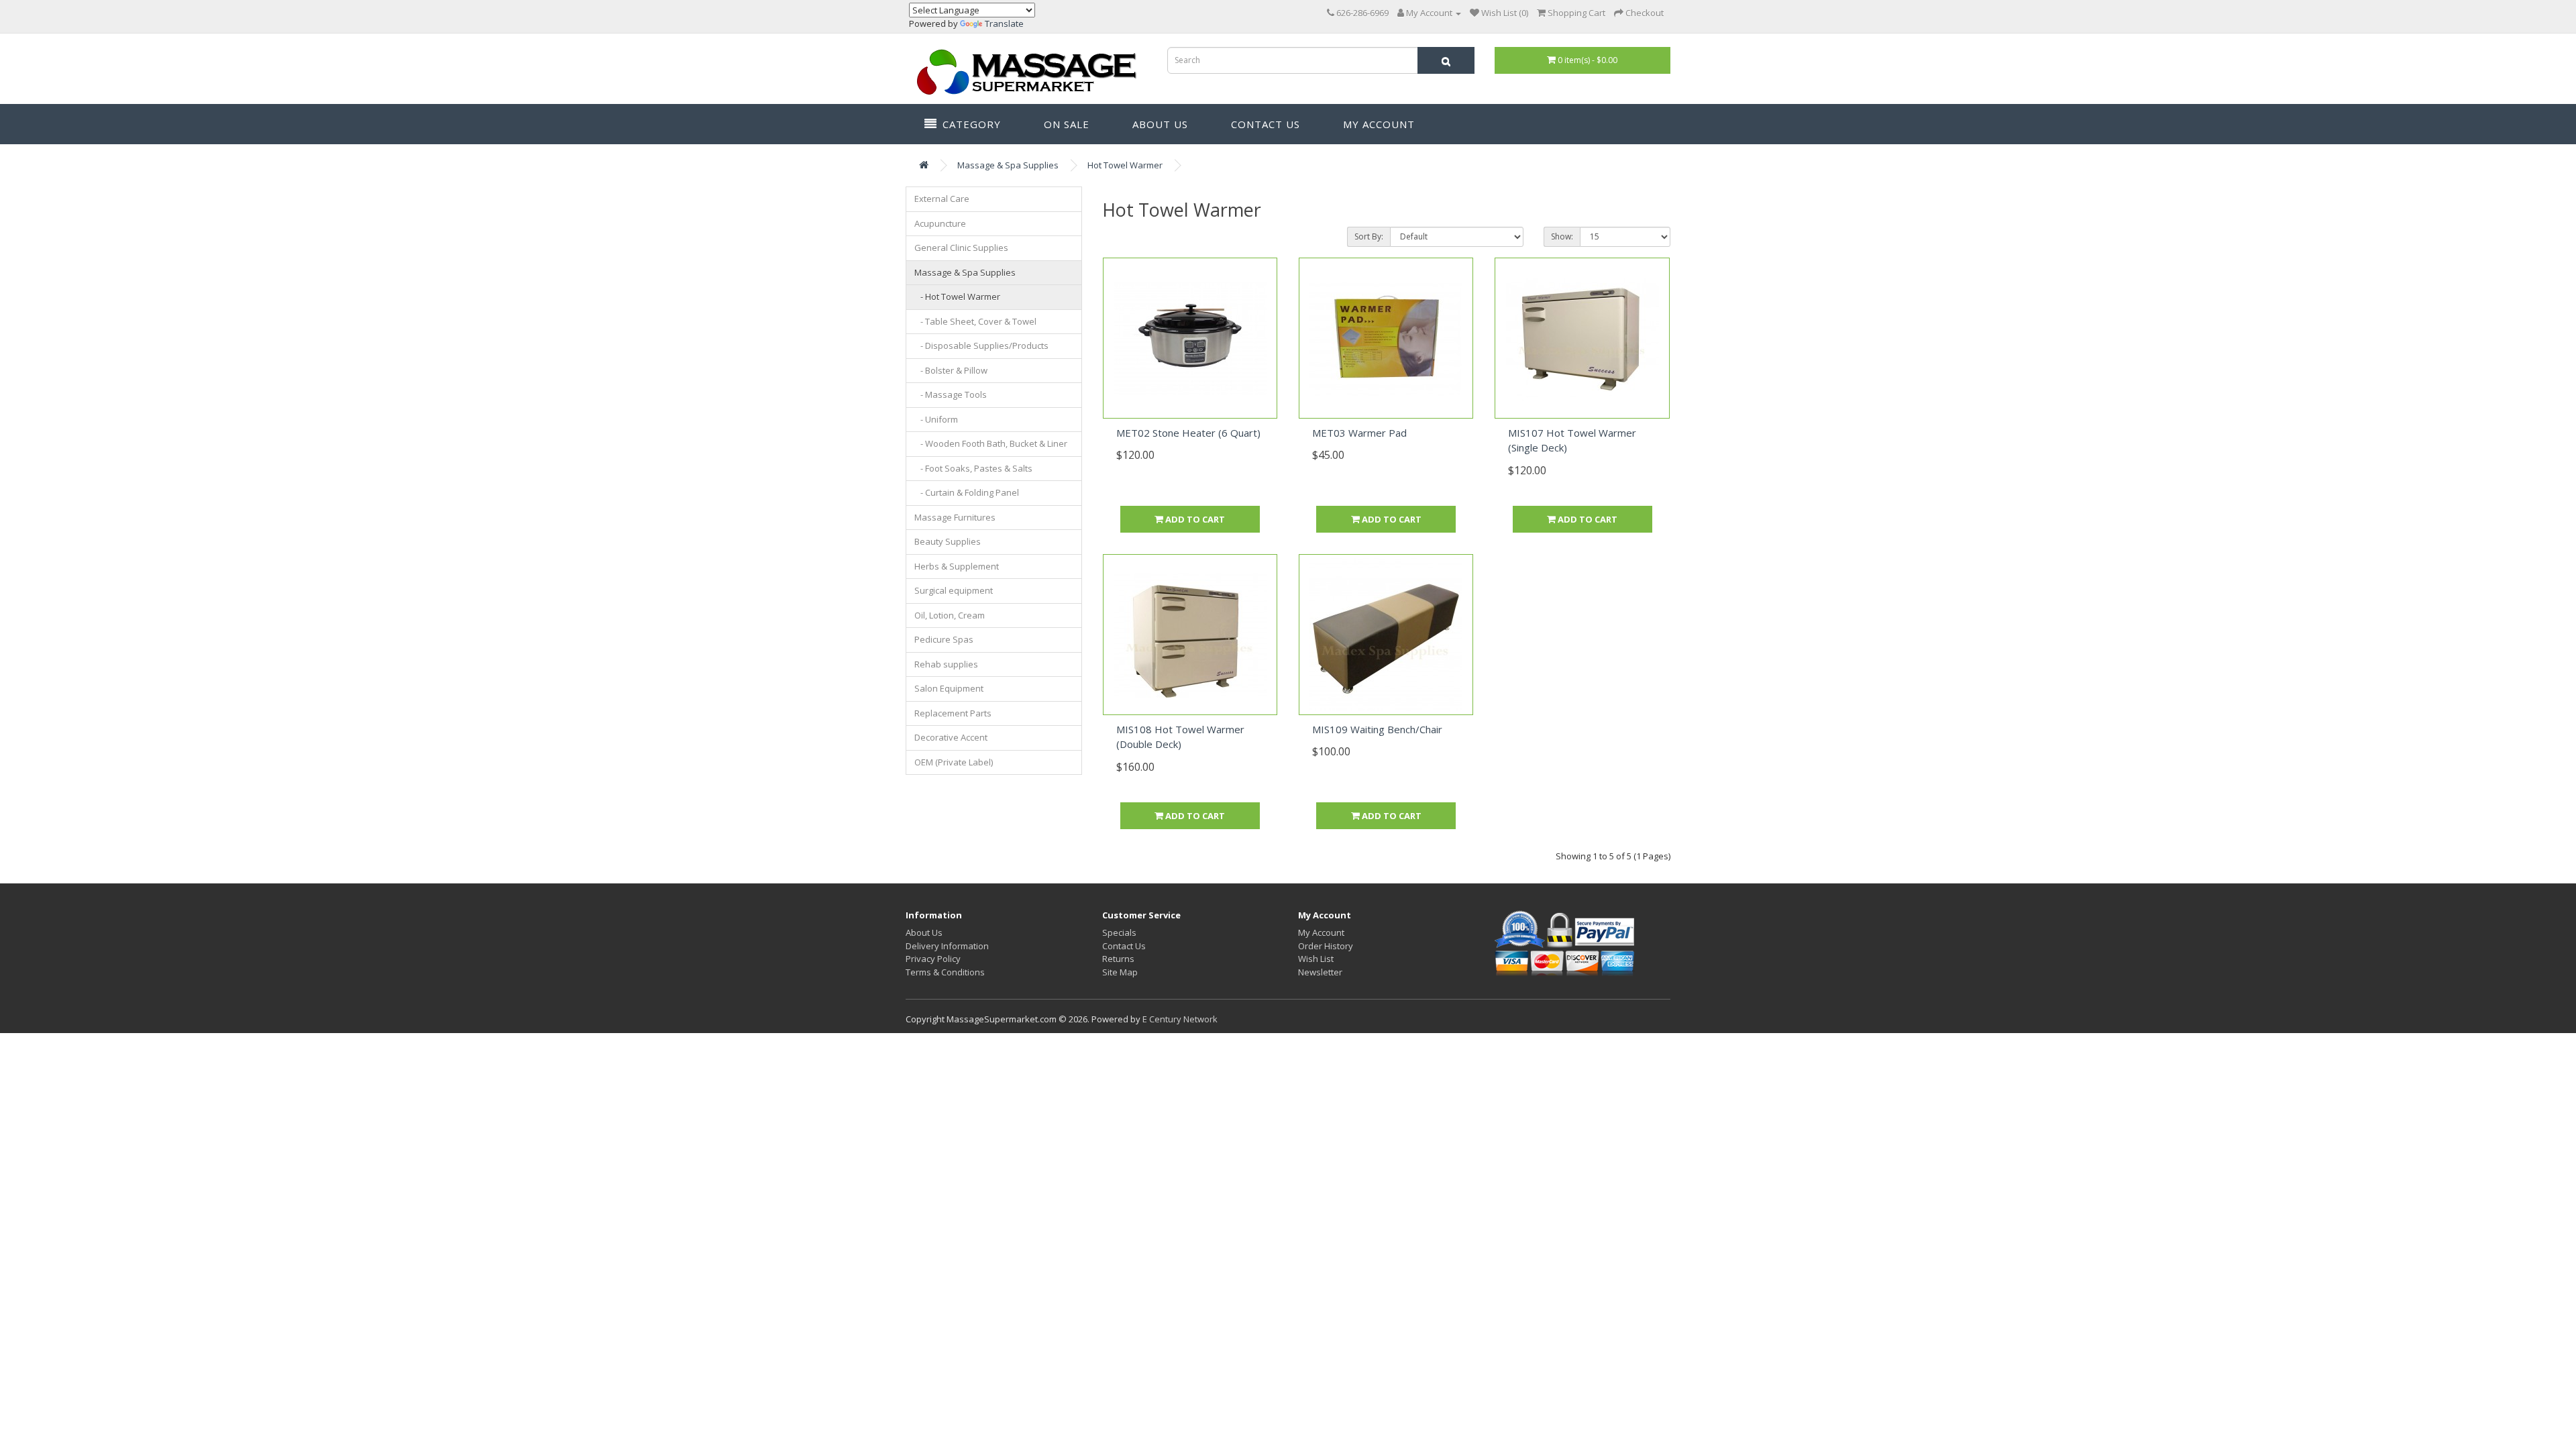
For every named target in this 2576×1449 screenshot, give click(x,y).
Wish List (1316, 959)
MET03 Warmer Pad (1359, 433)
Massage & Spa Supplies (1008, 165)
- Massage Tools (951, 394)
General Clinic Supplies (961, 248)
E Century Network (1180, 1019)
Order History (1326, 946)
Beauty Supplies (948, 541)
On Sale (1065, 124)
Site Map (1120, 972)
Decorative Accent (951, 737)
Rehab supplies (946, 664)
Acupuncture (940, 223)
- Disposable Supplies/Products (981, 345)
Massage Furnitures (955, 517)
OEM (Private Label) (954, 762)
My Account (1377, 124)
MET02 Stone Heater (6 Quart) (1188, 433)
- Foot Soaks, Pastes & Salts (973, 468)
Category (970, 124)
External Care (942, 199)
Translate (1004, 23)
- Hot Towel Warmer (957, 297)
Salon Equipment (949, 688)
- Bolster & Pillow (951, 370)
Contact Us (1264, 124)
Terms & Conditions (945, 972)
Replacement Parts (953, 713)
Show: (1562, 236)
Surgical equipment (954, 590)
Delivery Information (947, 946)
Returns (1118, 959)
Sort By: (1369, 236)
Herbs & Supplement (957, 566)
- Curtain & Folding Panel (967, 492)
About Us (1159, 124)
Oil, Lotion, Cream (950, 615)
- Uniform (936, 419)
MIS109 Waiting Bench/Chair (1377, 729)
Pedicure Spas (944, 639)
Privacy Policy (933, 959)
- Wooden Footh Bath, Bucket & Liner (991, 443)
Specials (1119, 932)
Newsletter (1320, 972)
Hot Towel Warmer (1125, 165)
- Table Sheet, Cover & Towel (975, 321)
